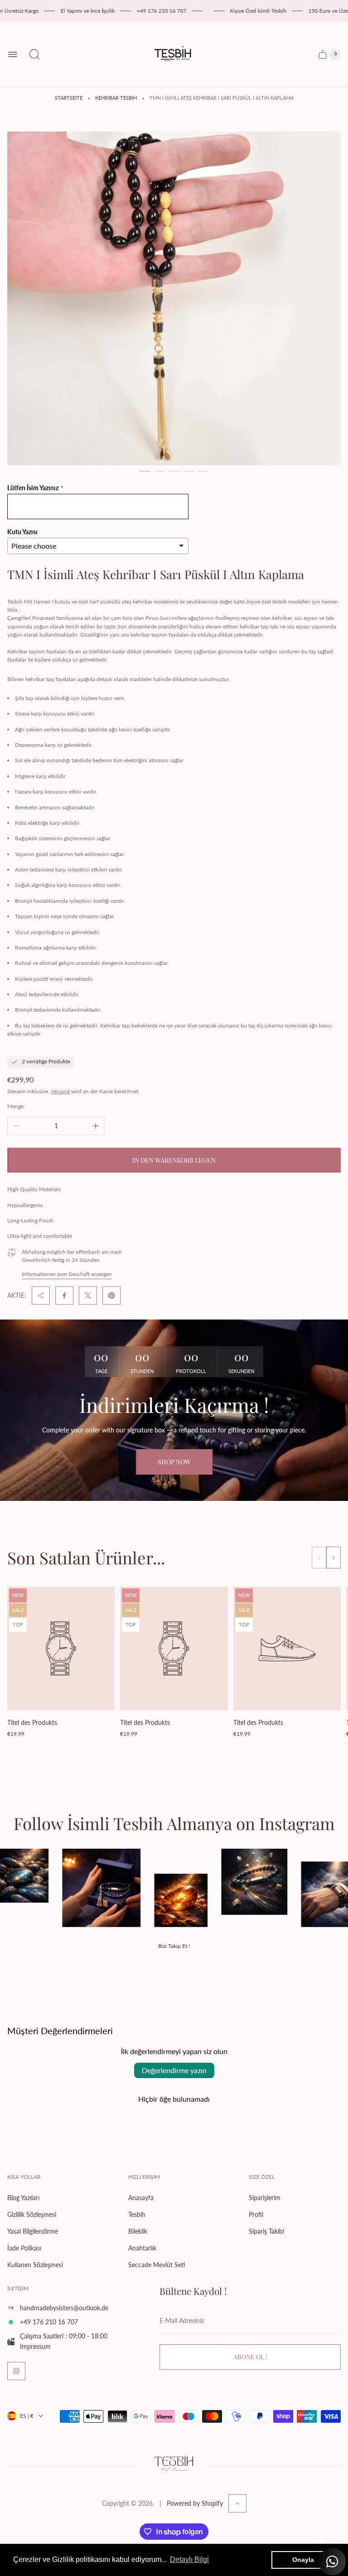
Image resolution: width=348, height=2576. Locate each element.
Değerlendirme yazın (174, 2070)
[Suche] (34, 54)
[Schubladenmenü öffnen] (13, 54)
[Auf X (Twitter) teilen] (88, 1295)
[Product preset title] (61, 1648)
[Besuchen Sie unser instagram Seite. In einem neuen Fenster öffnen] (16, 2371)
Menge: (16, 1106)
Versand (60, 1091)
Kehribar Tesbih (116, 98)
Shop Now (174, 1462)
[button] (145, 471)
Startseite (69, 98)
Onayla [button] (303, 2560)
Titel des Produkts (32, 1722)
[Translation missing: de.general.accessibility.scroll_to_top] (237, 2503)
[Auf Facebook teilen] (64, 1295)
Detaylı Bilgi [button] (189, 2559)
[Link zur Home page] (174, 2466)
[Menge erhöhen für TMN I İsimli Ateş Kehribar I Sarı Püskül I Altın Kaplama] (96, 1126)
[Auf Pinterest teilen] (111, 1295)
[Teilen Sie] (41, 1295)
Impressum (35, 2346)
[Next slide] (333, 1558)
